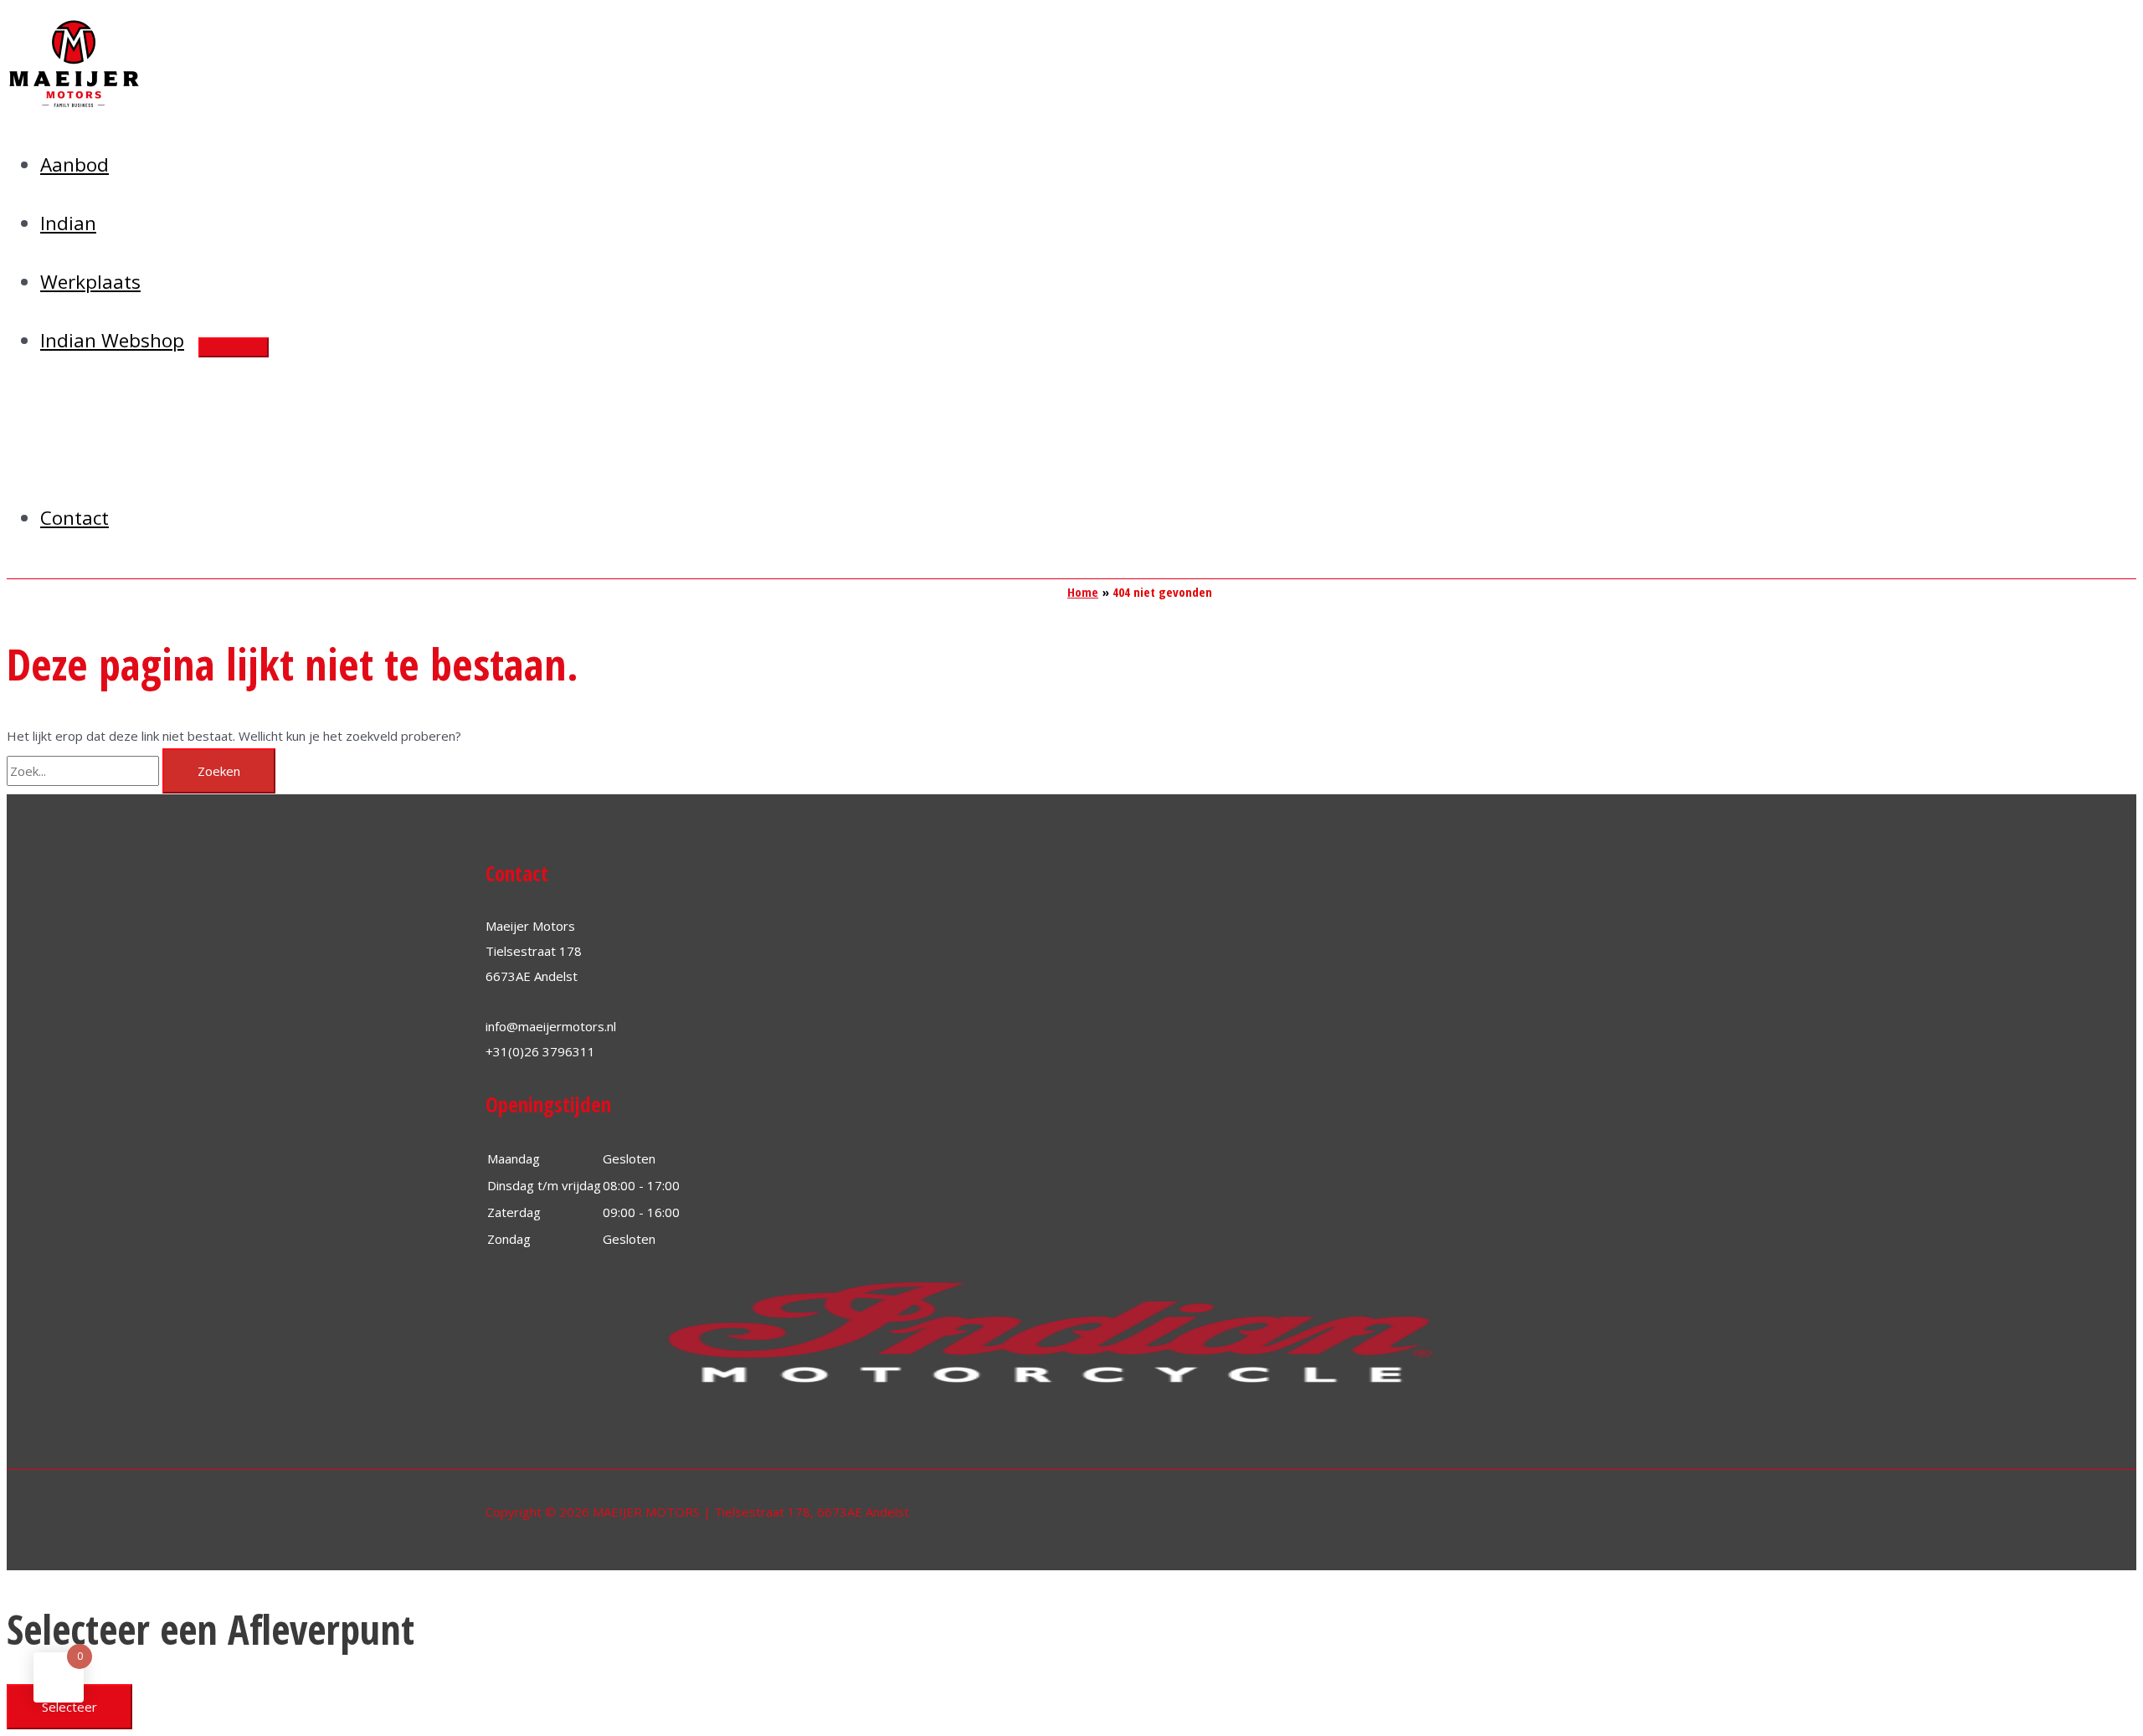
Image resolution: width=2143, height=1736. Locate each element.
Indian (68, 223)
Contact (75, 518)
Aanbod (75, 164)
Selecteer (69, 1707)
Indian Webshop (112, 340)
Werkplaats (90, 282)
